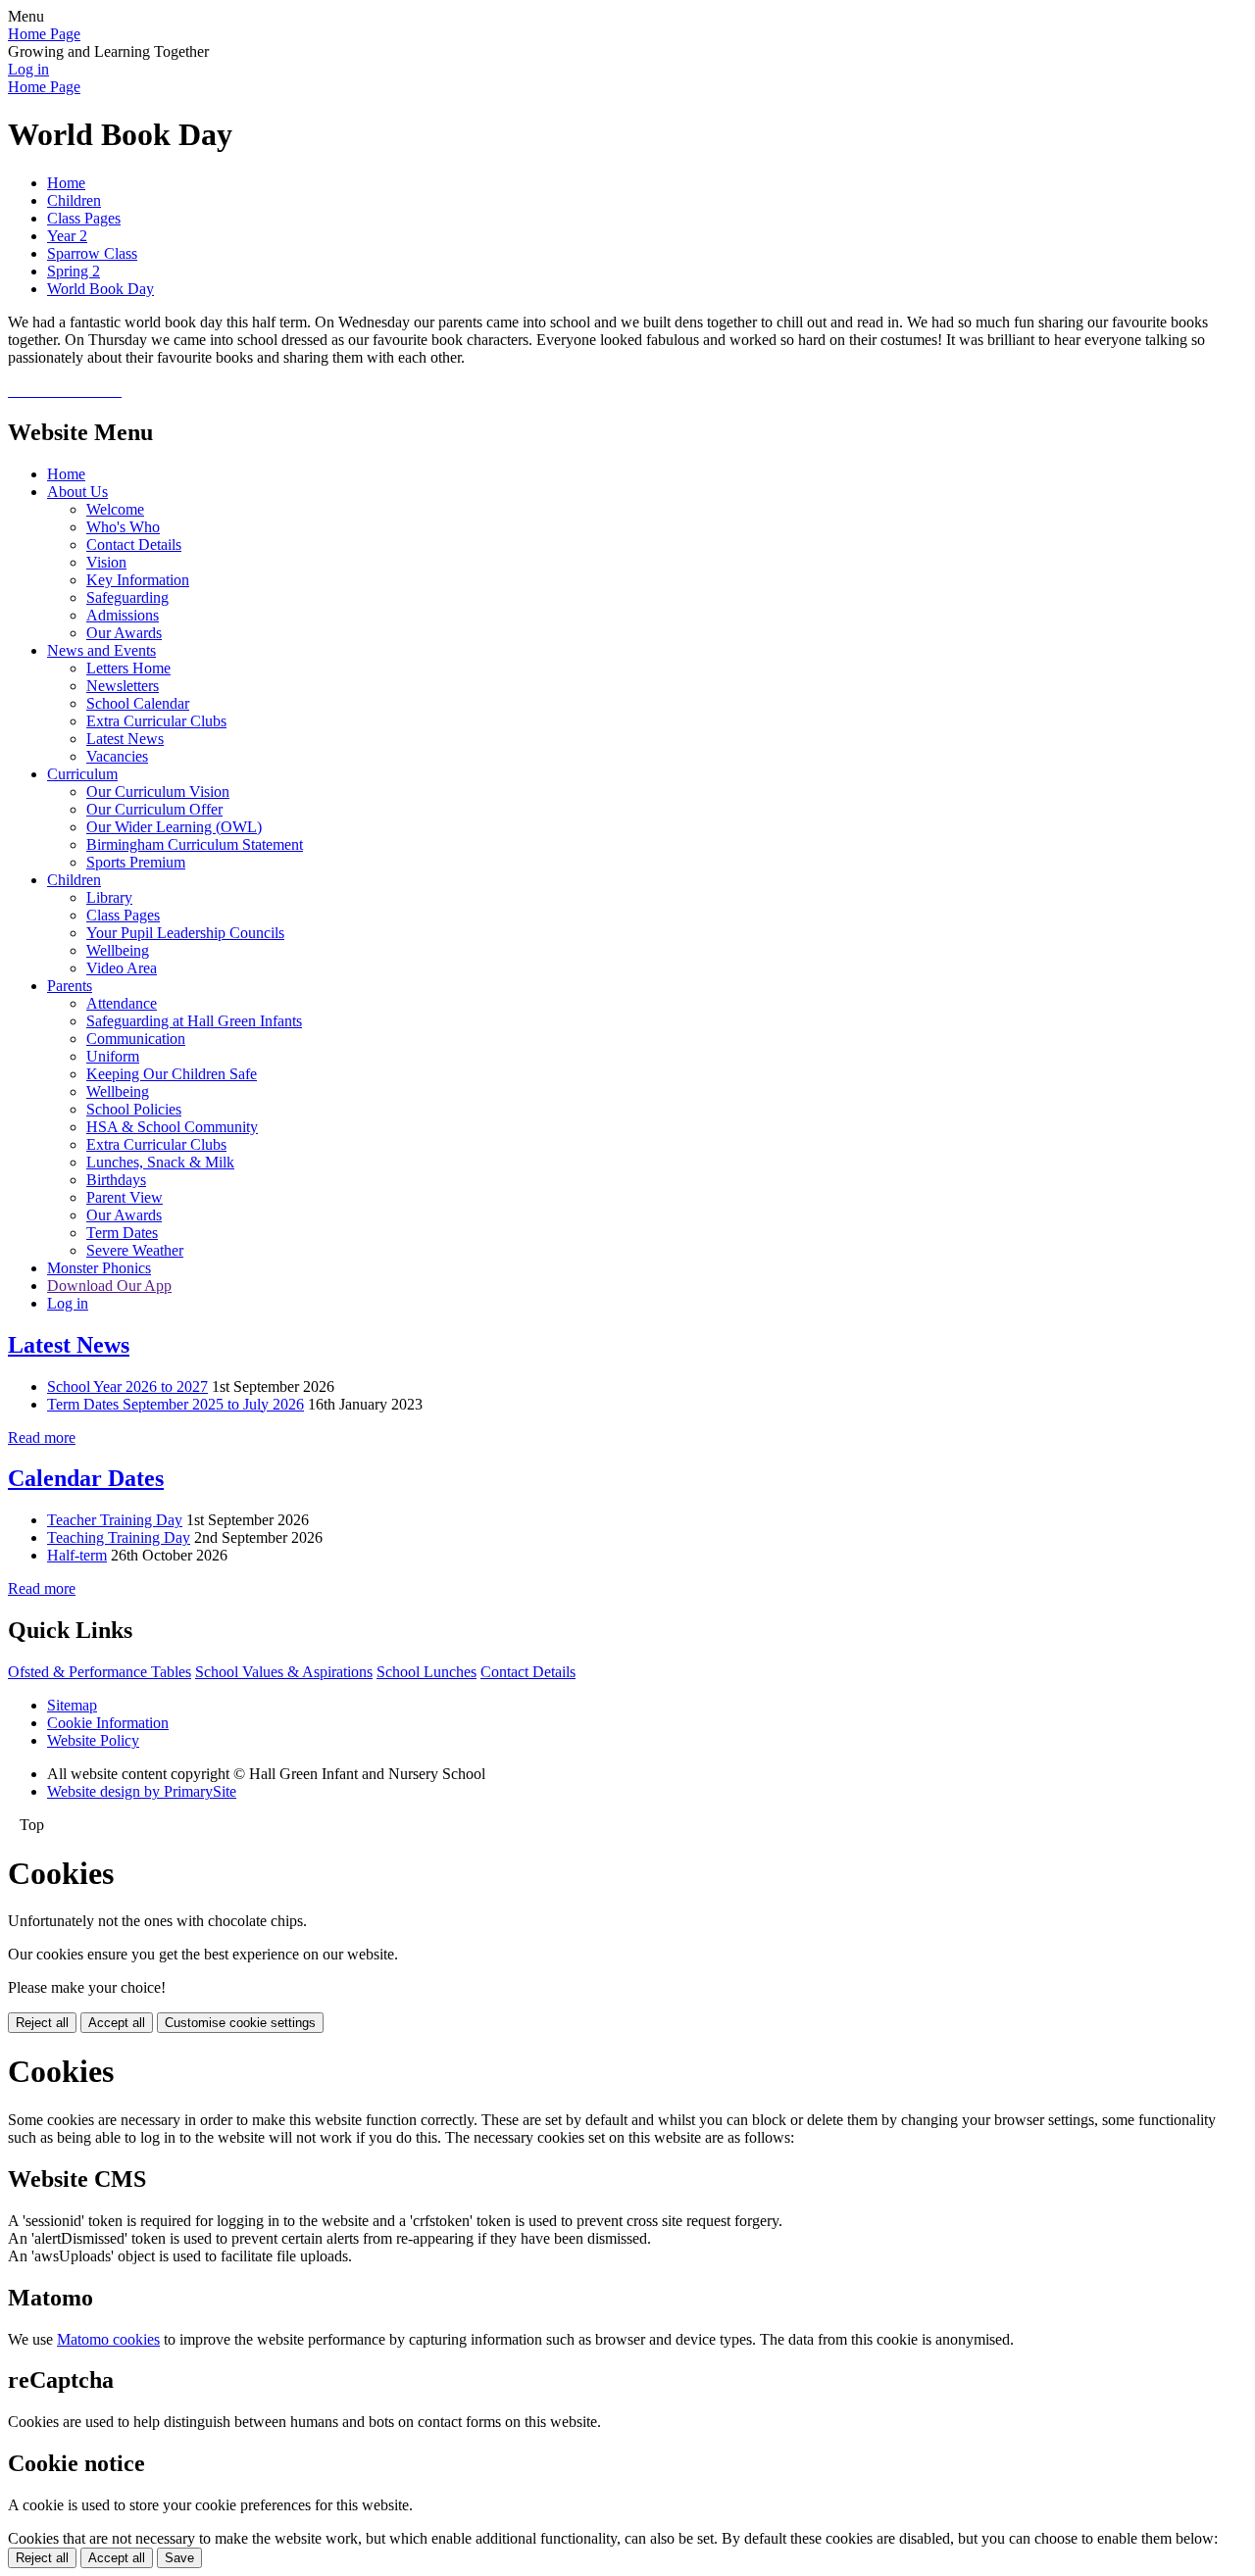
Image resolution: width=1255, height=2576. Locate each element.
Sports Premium (136, 862)
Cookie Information (108, 1723)
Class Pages (84, 218)
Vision (106, 562)
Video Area (122, 968)
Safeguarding (127, 597)
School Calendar (138, 703)
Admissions (123, 615)
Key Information (138, 580)
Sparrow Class (92, 253)
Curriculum (82, 774)
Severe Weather (135, 1250)
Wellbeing (118, 950)
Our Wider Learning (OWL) (174, 827)
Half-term (77, 1555)
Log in (28, 69)
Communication (136, 1039)
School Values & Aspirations (284, 1672)
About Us (77, 492)
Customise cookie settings (240, 2023)
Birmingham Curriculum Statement (195, 844)
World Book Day (100, 289)
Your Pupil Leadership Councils (185, 933)
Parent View (125, 1197)
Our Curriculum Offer (154, 809)
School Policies (134, 1109)
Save (179, 2558)
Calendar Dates (86, 1478)
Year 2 (67, 236)
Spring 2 (74, 271)
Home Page (44, 34)
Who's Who (123, 527)
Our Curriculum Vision (158, 792)
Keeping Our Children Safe (172, 1074)
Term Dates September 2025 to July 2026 (176, 1404)
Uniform (113, 1056)
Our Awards (124, 633)
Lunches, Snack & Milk (160, 1162)
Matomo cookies (108, 2339)
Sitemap (72, 1705)
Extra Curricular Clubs (156, 721)
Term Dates (122, 1233)
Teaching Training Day (119, 1537)
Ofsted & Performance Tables (100, 1672)
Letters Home (128, 668)
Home (66, 183)
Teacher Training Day (115, 1520)
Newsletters (123, 686)
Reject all (42, 2023)
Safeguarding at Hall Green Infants (194, 1021)
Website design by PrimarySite (142, 1791)
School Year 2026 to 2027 (127, 1387)
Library (109, 897)
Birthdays (116, 1180)
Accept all (117, 2023)
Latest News (125, 739)
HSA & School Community (172, 1127)
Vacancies (117, 756)
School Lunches (427, 1672)
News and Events (101, 650)
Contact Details (134, 545)
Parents (70, 986)
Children (74, 200)
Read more (42, 1437)
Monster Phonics (99, 1268)
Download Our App (109, 1286)
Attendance (122, 1003)
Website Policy (93, 1740)
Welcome (115, 509)
